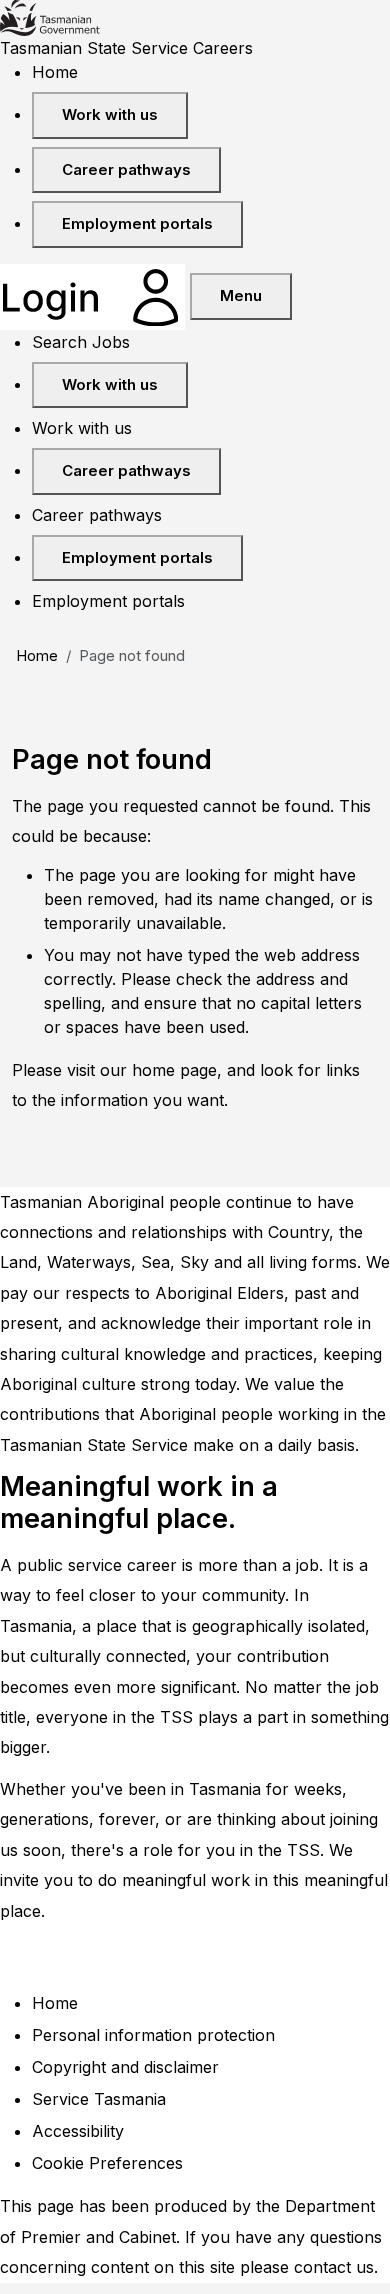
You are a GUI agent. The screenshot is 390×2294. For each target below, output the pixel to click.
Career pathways (126, 169)
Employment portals (137, 223)
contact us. (336, 2267)
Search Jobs (81, 342)
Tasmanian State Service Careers (126, 48)
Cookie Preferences (107, 2163)
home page (174, 1070)
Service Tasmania (99, 2099)
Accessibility (78, 2131)
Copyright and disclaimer (125, 2067)
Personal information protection (153, 2035)
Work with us (110, 114)
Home (55, 72)
